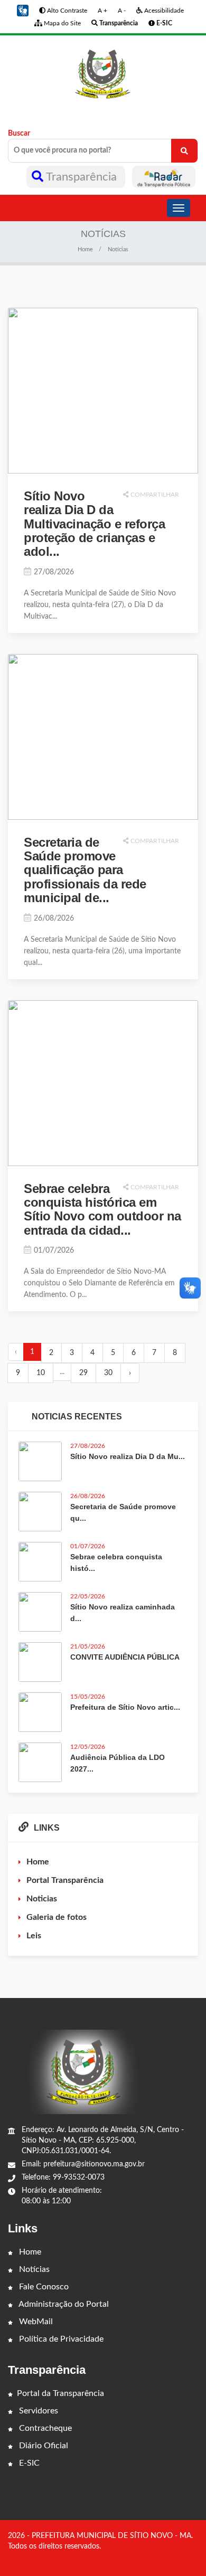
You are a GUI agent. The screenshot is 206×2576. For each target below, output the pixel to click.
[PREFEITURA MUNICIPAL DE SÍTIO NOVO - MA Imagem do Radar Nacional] (164, 177)
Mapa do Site (62, 23)
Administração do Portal (63, 2304)
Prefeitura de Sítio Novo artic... (125, 1707)
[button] (23, 11)
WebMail (35, 2322)
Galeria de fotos (57, 1917)
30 (108, 1373)
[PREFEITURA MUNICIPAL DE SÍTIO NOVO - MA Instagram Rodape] (194, 2558)
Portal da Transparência (60, 2393)
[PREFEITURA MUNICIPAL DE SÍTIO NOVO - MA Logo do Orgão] (103, 74)
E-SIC (28, 2463)
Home (85, 249)
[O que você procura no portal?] (184, 151)
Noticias (42, 1899)
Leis (34, 1936)
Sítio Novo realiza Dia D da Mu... (128, 1456)
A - (122, 11)
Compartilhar (154, 495)
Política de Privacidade (60, 2339)
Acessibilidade (163, 11)
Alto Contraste (66, 11)
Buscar (19, 134)
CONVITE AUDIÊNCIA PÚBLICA (125, 1657)
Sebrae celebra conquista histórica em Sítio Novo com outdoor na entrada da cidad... (102, 1209)
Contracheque (44, 2428)
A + (102, 11)
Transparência (82, 177)
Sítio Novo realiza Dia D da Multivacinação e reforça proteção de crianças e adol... (94, 524)
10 (41, 1373)
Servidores (38, 2411)
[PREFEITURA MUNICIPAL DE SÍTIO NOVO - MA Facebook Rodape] (180, 2558)
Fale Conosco (43, 2287)
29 (83, 1373)
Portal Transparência (65, 1880)
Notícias (33, 2269)
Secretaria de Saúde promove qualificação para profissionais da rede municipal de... (85, 870)
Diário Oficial (43, 2446)
